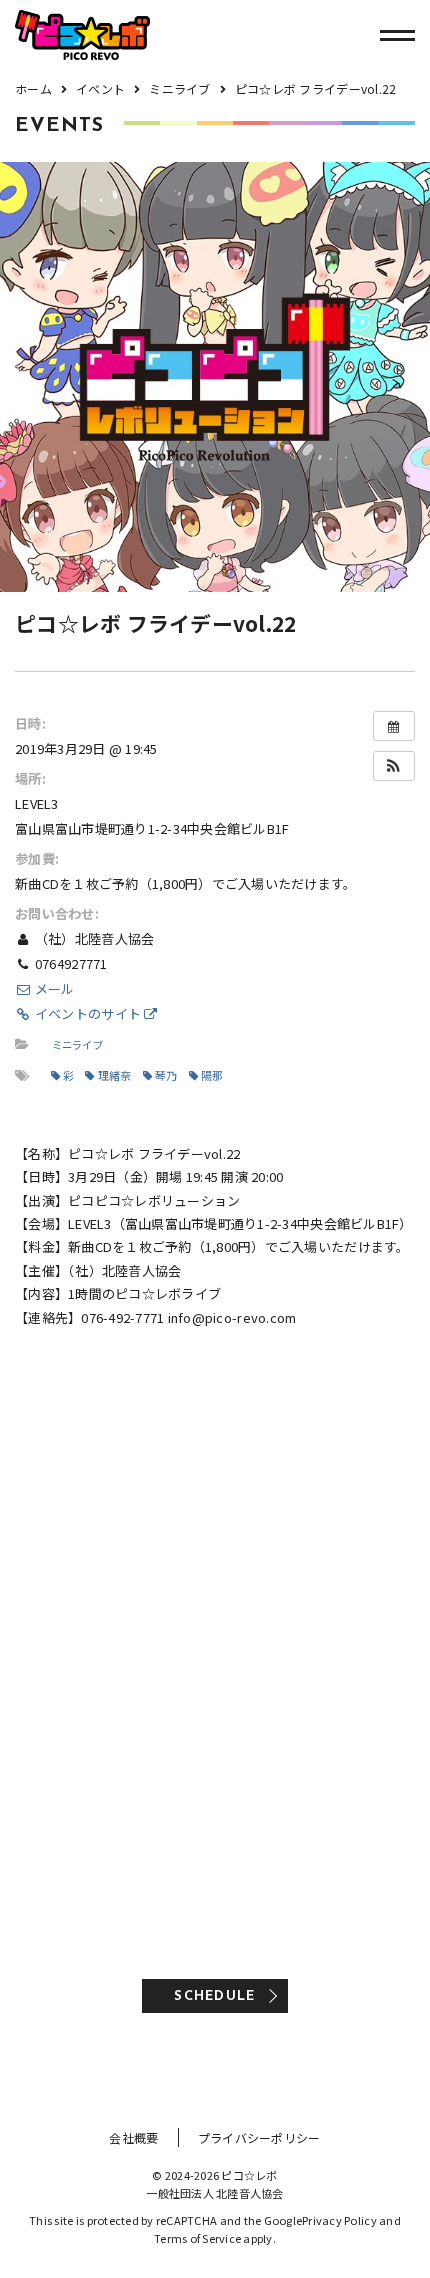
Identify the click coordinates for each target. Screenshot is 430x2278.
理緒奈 (115, 1075)
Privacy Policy (339, 2220)
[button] (394, 766)
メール (53, 988)
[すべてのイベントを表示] (394, 726)
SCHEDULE (214, 1996)
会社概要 (133, 2137)
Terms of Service (197, 2238)
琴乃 (166, 1075)
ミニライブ (77, 1044)
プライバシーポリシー (259, 2137)
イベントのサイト (88, 1013)
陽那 (212, 1075)
